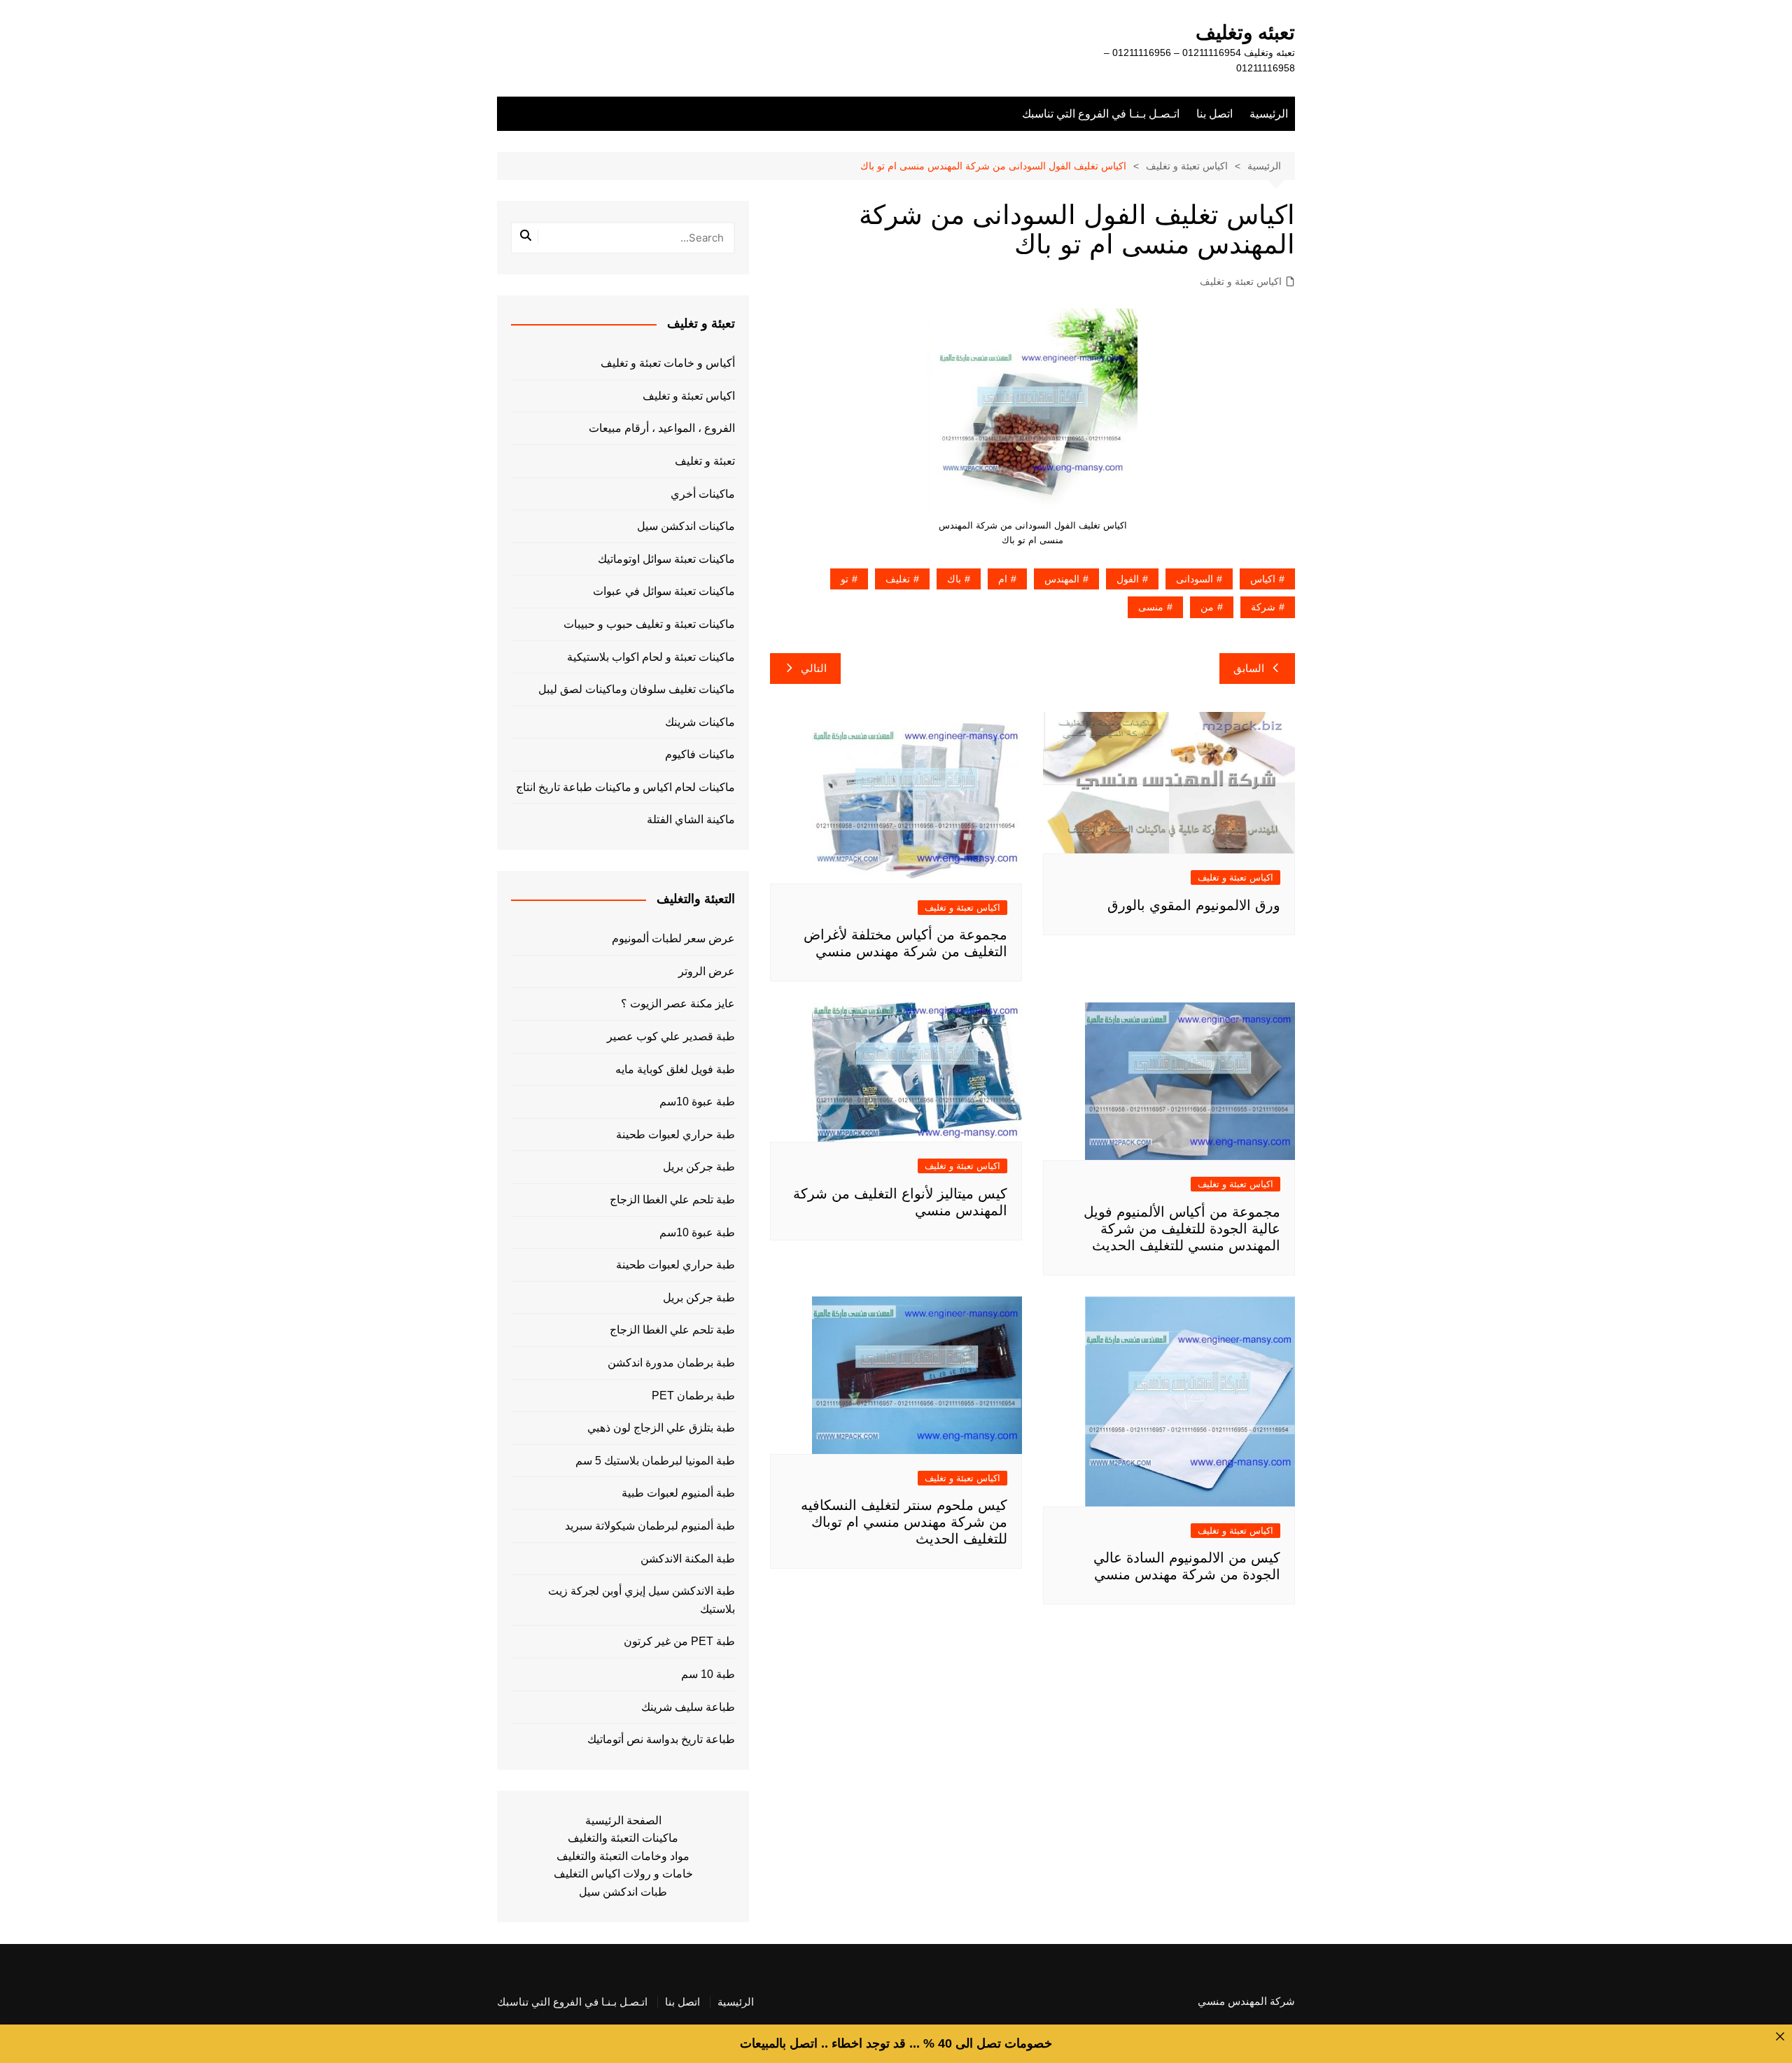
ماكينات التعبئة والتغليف (623, 1838)
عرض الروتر (707, 971)
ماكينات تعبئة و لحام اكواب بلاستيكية (651, 657)
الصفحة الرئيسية (623, 1820)
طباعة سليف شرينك (688, 1707)
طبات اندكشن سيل (623, 1892)
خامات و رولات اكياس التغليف (623, 1874)
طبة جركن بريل (699, 1167)
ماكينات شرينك (700, 722)
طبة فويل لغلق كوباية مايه (675, 1069)
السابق (1249, 668)
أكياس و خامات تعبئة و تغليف (668, 363)
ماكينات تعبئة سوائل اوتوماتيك (666, 559)
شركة (1263, 607)
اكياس (1263, 579)
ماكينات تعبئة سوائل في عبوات (664, 591)
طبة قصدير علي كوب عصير (671, 1036)
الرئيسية (1269, 114)
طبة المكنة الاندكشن (688, 1559)
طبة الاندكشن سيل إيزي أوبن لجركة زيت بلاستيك (642, 1600)
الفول (1128, 579)
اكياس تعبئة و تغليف (1241, 281)
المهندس (1062, 579)
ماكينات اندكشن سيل (686, 526)
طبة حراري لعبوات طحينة (675, 1134)
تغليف (898, 579)
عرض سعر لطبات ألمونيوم (673, 938)
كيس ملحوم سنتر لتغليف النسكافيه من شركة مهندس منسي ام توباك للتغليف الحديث (904, 1522)
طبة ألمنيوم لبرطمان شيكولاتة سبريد (650, 1526)
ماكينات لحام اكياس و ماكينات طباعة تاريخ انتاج (625, 787)
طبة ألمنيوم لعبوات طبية (678, 1493)
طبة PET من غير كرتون (679, 1641)
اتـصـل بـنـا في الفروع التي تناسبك (1101, 114)
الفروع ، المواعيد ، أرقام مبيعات (662, 428)
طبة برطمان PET (693, 1396)
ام (1003, 579)
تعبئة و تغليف (705, 461)
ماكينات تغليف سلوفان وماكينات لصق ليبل (637, 689)
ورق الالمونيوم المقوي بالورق (1194, 905)
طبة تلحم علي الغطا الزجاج (672, 1200)
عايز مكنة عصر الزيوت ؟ (678, 1003)
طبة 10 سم (708, 1674)
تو (845, 579)
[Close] (1780, 2036)
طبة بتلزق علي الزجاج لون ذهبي (661, 1428)
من (1207, 607)
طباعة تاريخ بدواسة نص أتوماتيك (661, 1739)
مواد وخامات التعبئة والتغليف (623, 1856)
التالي (814, 668)
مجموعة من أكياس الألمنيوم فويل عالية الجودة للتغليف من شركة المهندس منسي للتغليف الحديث (1182, 1229)
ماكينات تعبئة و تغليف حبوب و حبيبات (649, 624)
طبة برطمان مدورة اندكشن (671, 1363)
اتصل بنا (1214, 114)
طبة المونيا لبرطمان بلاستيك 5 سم (655, 1461)
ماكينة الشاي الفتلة (691, 819)
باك (954, 579)
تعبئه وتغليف (1245, 33)
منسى (1151, 607)
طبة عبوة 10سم (697, 1102)
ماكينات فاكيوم (700, 754)
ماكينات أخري (703, 494)
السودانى (1195, 579)
